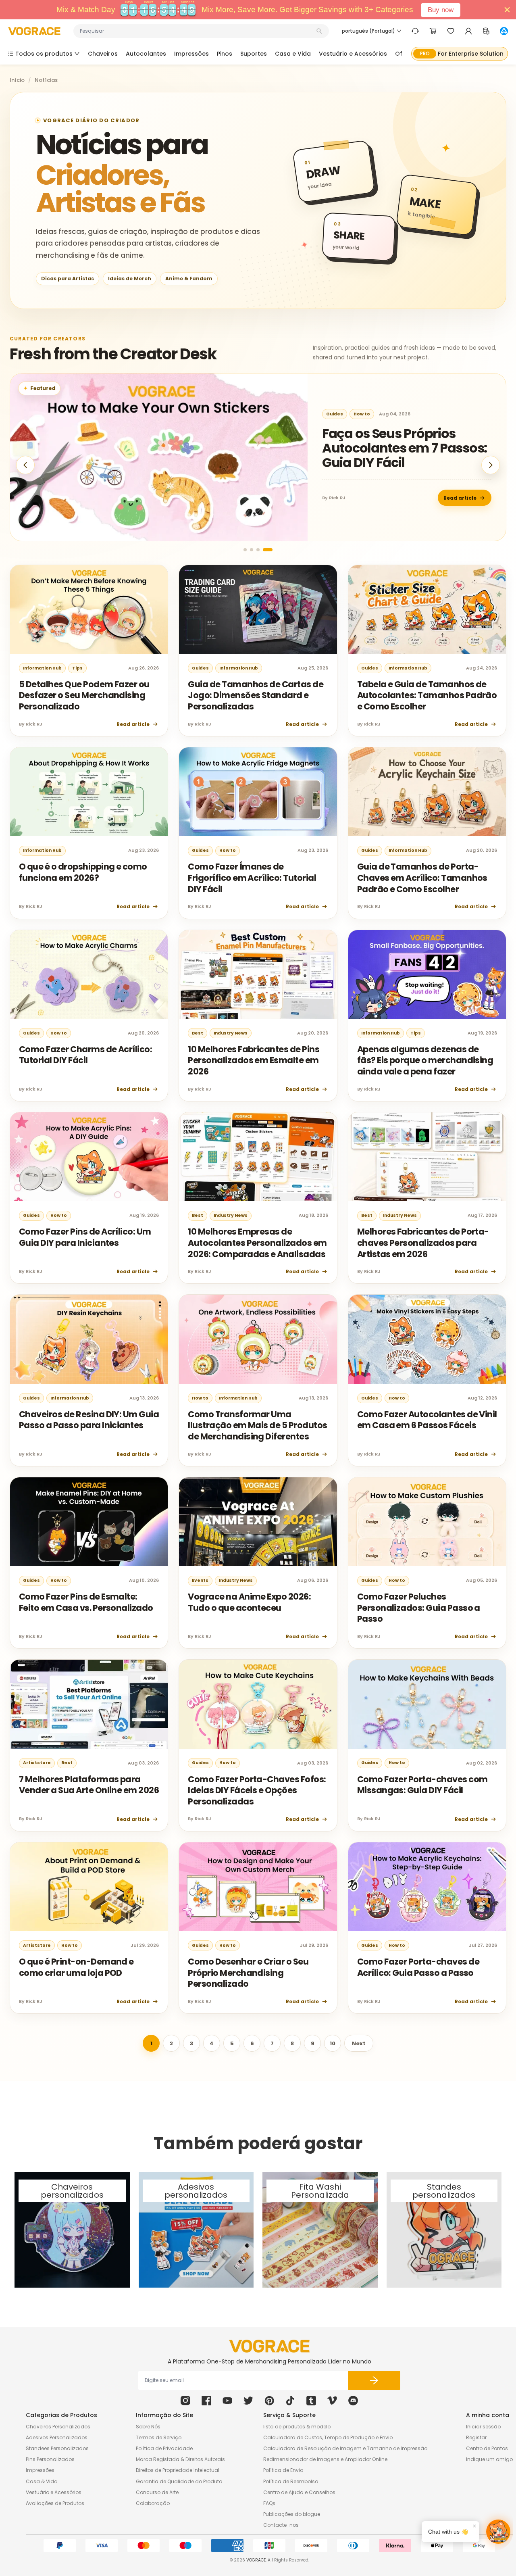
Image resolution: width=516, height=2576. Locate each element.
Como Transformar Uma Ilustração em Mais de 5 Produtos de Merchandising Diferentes (257, 1425)
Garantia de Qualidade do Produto (179, 2481)
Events (200, 1580)
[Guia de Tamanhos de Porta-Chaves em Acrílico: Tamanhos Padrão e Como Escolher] (427, 792)
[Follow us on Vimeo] (332, 2401)
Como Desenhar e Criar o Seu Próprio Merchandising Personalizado (248, 1973)
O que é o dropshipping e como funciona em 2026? (83, 872)
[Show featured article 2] (258, 550)
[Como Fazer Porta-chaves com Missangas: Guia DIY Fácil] (427, 1704)
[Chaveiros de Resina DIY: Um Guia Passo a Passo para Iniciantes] (89, 1339)
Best (198, 1033)
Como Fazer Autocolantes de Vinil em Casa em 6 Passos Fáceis (427, 1420)
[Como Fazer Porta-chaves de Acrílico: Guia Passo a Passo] (427, 1887)
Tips (77, 668)
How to (228, 850)
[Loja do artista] (504, 31)
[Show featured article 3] (264, 550)
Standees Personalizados (57, 2448)
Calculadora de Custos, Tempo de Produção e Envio (328, 2437)
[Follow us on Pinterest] (269, 2401)
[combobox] (197, 31)
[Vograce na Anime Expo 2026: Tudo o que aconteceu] (258, 1522)
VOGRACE (256, 2560)
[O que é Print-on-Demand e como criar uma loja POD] (89, 1887)
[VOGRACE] (34, 31)
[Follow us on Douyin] (290, 2401)
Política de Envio (283, 2470)
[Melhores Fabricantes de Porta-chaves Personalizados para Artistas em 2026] (427, 1157)
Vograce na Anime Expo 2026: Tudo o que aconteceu (249, 1602)
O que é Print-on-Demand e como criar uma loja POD (76, 1967)
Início (17, 80)
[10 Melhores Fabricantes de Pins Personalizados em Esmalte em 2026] (258, 974)
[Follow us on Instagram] (185, 2401)
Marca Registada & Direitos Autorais (180, 2459)
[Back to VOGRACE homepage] (269, 2346)
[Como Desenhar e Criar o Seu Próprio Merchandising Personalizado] (258, 1887)
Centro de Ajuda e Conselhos (299, 2492)
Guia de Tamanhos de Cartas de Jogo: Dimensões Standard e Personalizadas (256, 695)
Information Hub (42, 668)
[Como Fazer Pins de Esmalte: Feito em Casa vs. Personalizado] (89, 1522)
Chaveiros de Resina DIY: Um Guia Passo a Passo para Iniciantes (89, 1420)
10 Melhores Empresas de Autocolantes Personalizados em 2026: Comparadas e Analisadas (257, 1243)
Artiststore (340, 414)
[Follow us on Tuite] (248, 2401)
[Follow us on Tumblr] (311, 2401)
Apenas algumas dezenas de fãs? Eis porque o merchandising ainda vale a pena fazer (425, 1060)
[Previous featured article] (25, 465)
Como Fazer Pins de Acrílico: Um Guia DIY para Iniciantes (85, 1237)
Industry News (231, 1033)
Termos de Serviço (159, 2437)
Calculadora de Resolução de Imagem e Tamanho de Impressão (345, 2448)
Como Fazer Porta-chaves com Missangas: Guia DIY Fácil (422, 1785)
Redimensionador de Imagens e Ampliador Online (325, 2459)
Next (359, 2043)
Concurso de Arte (157, 2492)
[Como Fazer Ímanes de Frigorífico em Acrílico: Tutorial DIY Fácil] (258, 792)
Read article (460, 497)
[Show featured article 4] (271, 550)
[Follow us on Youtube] (227, 2401)
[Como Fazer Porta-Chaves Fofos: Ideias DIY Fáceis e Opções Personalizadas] (258, 1704)
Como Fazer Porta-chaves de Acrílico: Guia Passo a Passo (418, 1967)
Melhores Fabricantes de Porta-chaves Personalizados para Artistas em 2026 (423, 1243)
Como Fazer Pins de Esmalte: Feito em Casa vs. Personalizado (86, 1602)
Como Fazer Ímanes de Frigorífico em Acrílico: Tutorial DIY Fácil (252, 878)
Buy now (441, 10)
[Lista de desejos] (451, 31)
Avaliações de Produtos (55, 2503)
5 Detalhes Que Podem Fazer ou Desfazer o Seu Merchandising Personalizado (84, 695)
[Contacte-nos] (415, 31)
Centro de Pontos (487, 2448)
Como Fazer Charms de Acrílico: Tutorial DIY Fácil (85, 1055)
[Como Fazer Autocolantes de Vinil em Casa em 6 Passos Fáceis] (427, 1339)
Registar (476, 2437)
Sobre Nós (148, 2427)
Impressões (40, 2470)
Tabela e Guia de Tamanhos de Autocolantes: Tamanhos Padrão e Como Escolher (427, 695)
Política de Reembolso (291, 2481)
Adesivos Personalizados (57, 2437)
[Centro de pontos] (486, 31)
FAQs (269, 2503)
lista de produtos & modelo (297, 2427)
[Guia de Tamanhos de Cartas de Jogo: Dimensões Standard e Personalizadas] (258, 609)
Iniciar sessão (483, 2427)
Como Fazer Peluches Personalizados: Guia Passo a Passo (419, 1608)
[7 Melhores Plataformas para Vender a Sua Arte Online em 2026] (89, 1704)
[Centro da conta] (468, 31)
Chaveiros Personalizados (58, 2427)
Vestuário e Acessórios (54, 2492)
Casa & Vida (42, 2481)
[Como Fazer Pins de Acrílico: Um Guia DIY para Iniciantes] (89, 1157)
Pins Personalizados (50, 2459)
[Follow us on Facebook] (206, 2401)
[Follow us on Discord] (353, 2401)
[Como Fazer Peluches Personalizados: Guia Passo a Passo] (427, 1522)
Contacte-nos (281, 2525)
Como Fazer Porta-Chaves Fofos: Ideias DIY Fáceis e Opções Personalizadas (257, 1790)
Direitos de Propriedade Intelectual (178, 2470)
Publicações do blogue (292, 2514)
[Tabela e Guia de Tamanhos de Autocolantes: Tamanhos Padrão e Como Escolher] (427, 609)
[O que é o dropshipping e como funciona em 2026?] (89, 792)
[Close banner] (507, 10)
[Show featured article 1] (248, 550)
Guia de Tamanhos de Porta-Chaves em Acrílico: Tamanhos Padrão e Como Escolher (422, 878)
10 (333, 2043)
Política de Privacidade (164, 2448)
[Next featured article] (491, 465)
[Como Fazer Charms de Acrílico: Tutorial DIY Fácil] (89, 974)
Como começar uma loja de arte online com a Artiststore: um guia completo (399, 448)
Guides (373, 414)
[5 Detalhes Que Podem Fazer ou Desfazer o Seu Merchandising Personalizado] (89, 609)
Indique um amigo (489, 2459)
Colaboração (153, 2503)
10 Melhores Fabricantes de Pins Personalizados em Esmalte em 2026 (254, 1060)
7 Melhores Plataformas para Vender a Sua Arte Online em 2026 (89, 1785)
